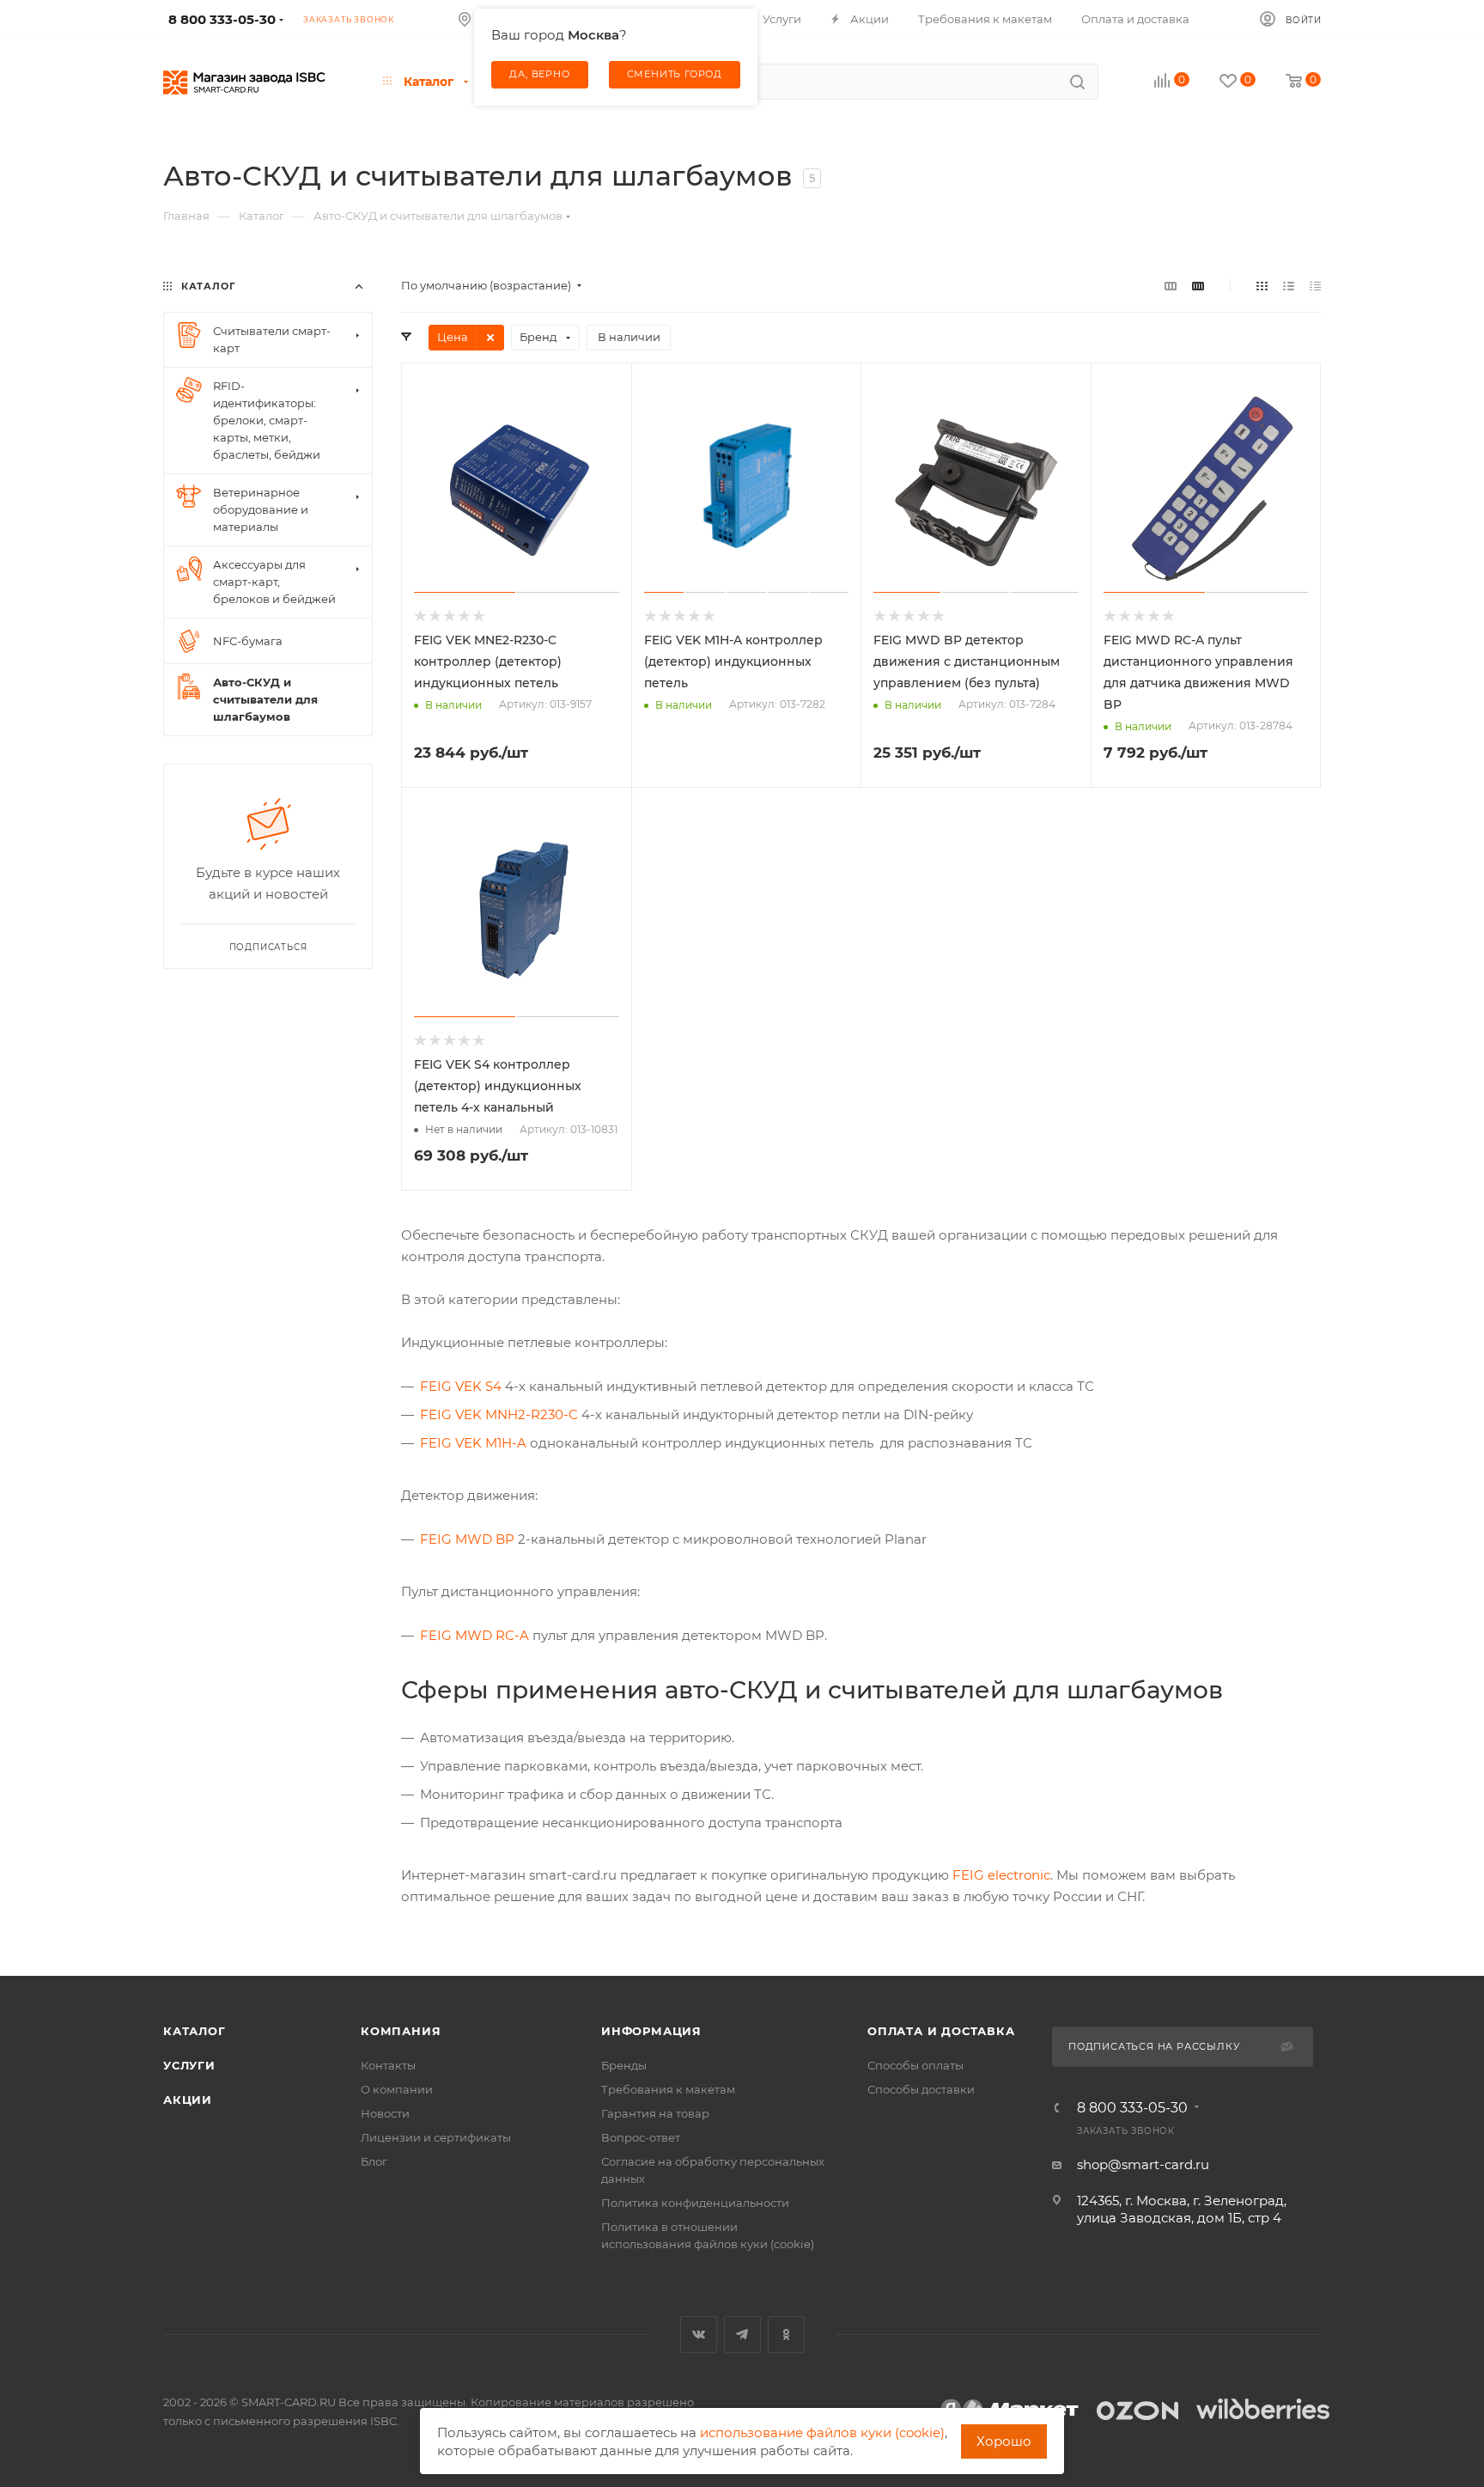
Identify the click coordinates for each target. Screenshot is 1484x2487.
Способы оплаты (915, 2065)
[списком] (1289, 286)
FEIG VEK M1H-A (473, 1443)
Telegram (742, 2335)
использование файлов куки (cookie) (822, 2432)
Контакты (388, 2065)
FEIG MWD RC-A (474, 1635)
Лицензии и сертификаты (436, 2137)
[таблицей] (1315, 286)
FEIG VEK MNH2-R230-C (499, 1414)
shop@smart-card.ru (1143, 2164)
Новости (385, 2113)
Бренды (624, 2065)
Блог (374, 2161)
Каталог (195, 2031)
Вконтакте (699, 2335)
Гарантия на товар (655, 2113)
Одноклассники (786, 2335)
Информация (651, 2031)
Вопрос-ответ (641, 2137)
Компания (401, 2031)
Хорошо (1004, 2441)
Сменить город (675, 74)
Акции (188, 2100)
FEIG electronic (1001, 1875)
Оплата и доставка (941, 2031)
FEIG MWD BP (467, 1539)
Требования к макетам (668, 2089)
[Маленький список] (1171, 286)
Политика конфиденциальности (695, 2203)
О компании (397, 2089)
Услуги (189, 2065)
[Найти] (1077, 82)
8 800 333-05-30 (1132, 2108)
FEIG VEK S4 (461, 1386)
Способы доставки (921, 2089)
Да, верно (539, 74)
